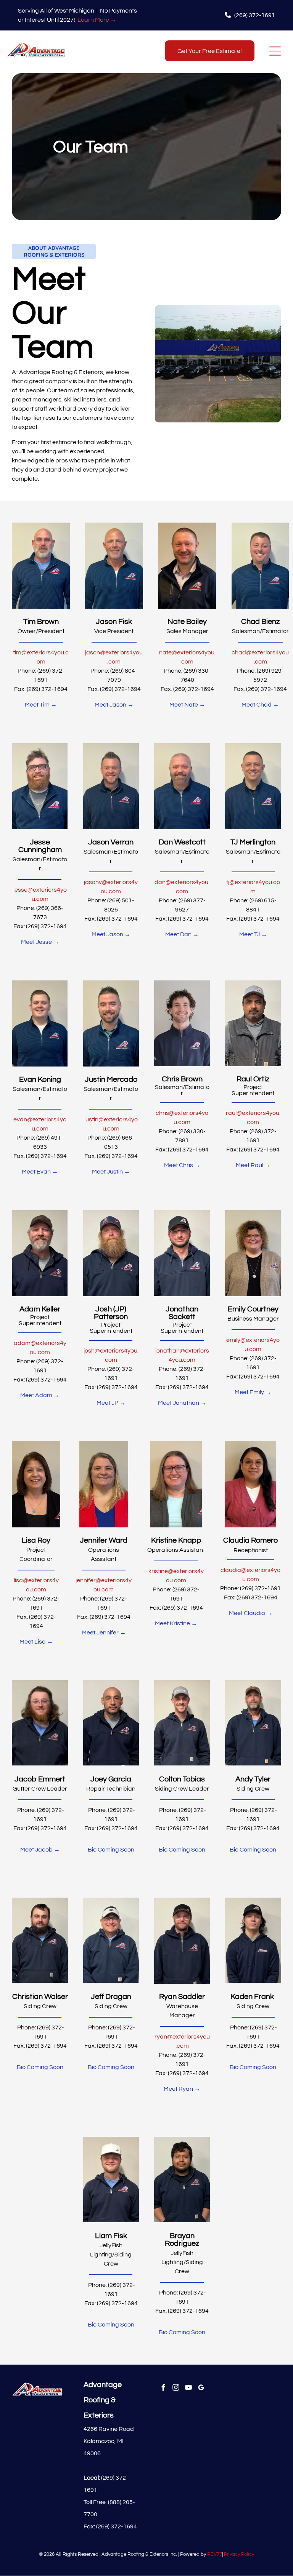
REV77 (215, 2554)
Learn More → (97, 20)
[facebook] (163, 2389)
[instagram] (176, 2389)
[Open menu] (275, 51)
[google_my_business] (201, 2389)
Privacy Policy (239, 2554)
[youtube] (189, 2389)
